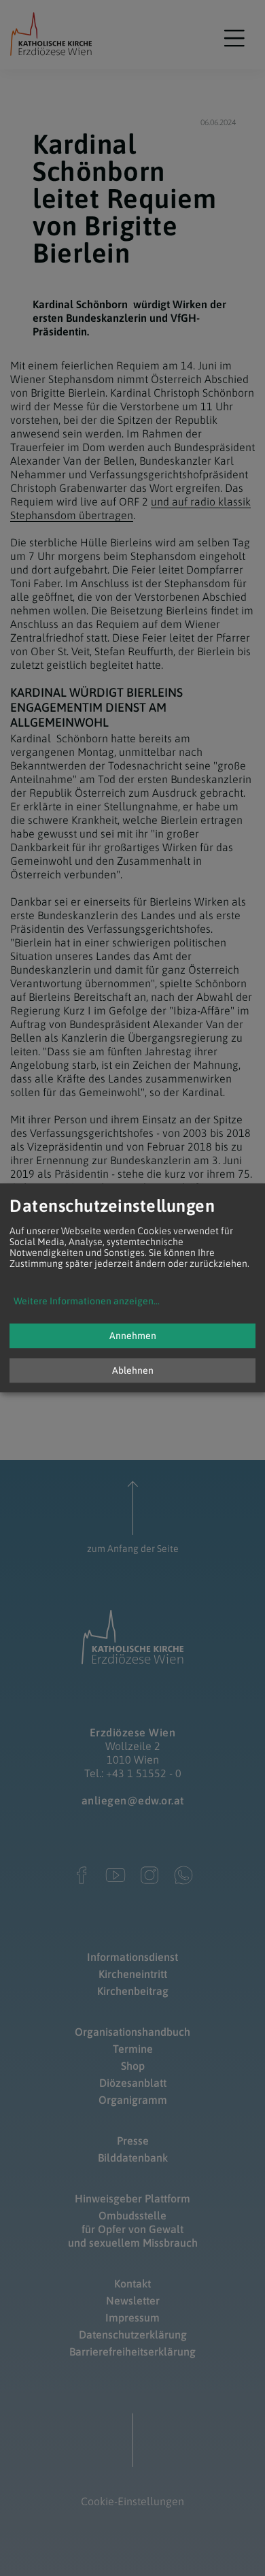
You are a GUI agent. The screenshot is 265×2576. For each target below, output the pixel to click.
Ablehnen (133, 1371)
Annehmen (133, 1336)
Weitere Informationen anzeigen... (87, 1302)
